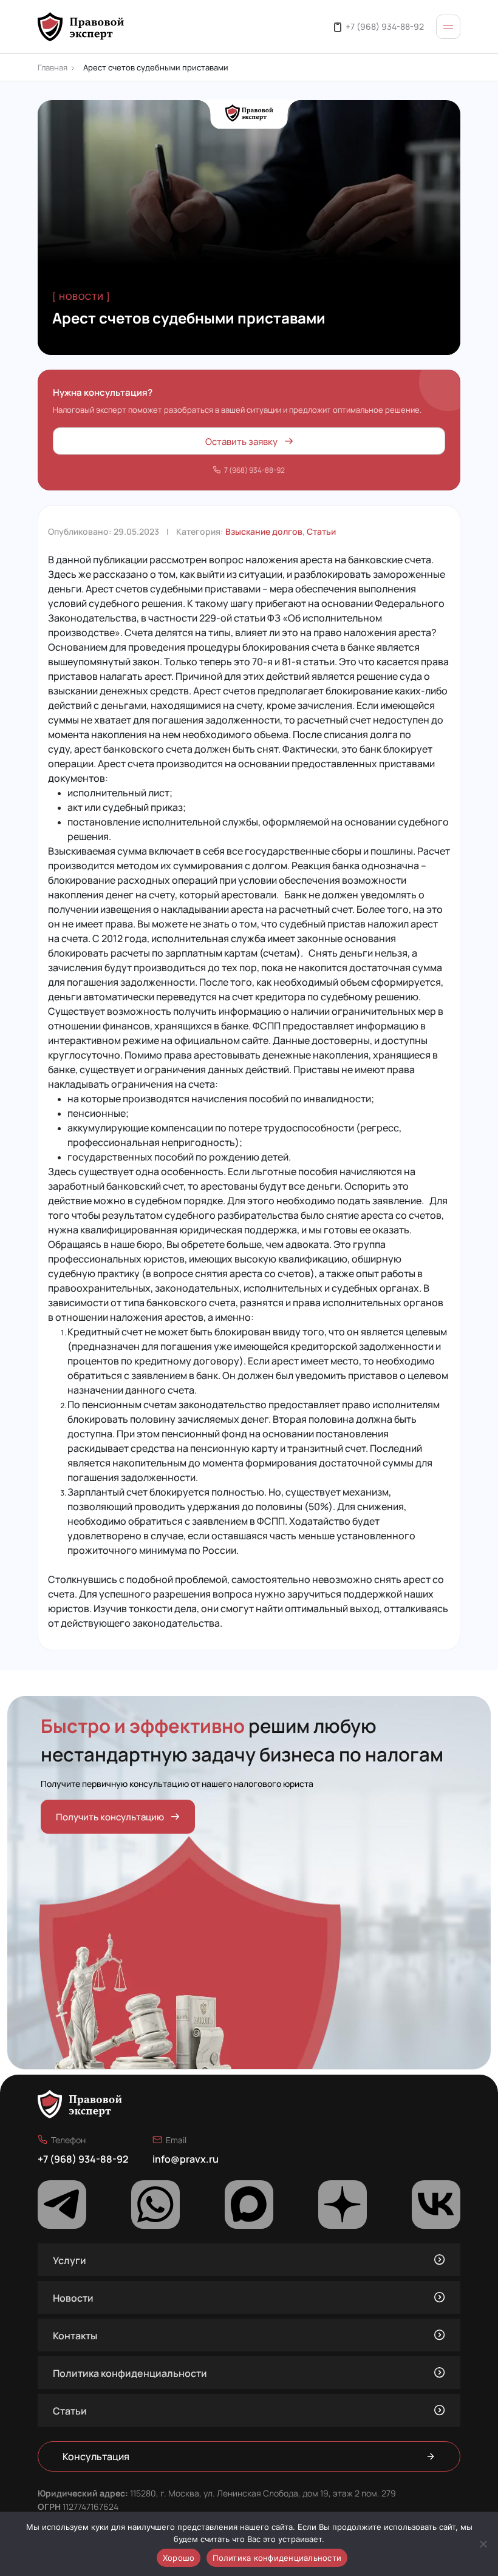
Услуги (70, 2260)
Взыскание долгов (264, 531)
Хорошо (179, 2558)
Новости (73, 2297)
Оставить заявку (241, 441)
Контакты (75, 2335)
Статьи (321, 531)
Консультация (96, 2456)
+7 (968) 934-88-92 (385, 26)
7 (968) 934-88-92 (254, 470)
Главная (53, 67)
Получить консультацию (110, 1816)
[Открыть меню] (448, 27)
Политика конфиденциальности (130, 2373)
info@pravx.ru (186, 2158)
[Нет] (483, 2544)
